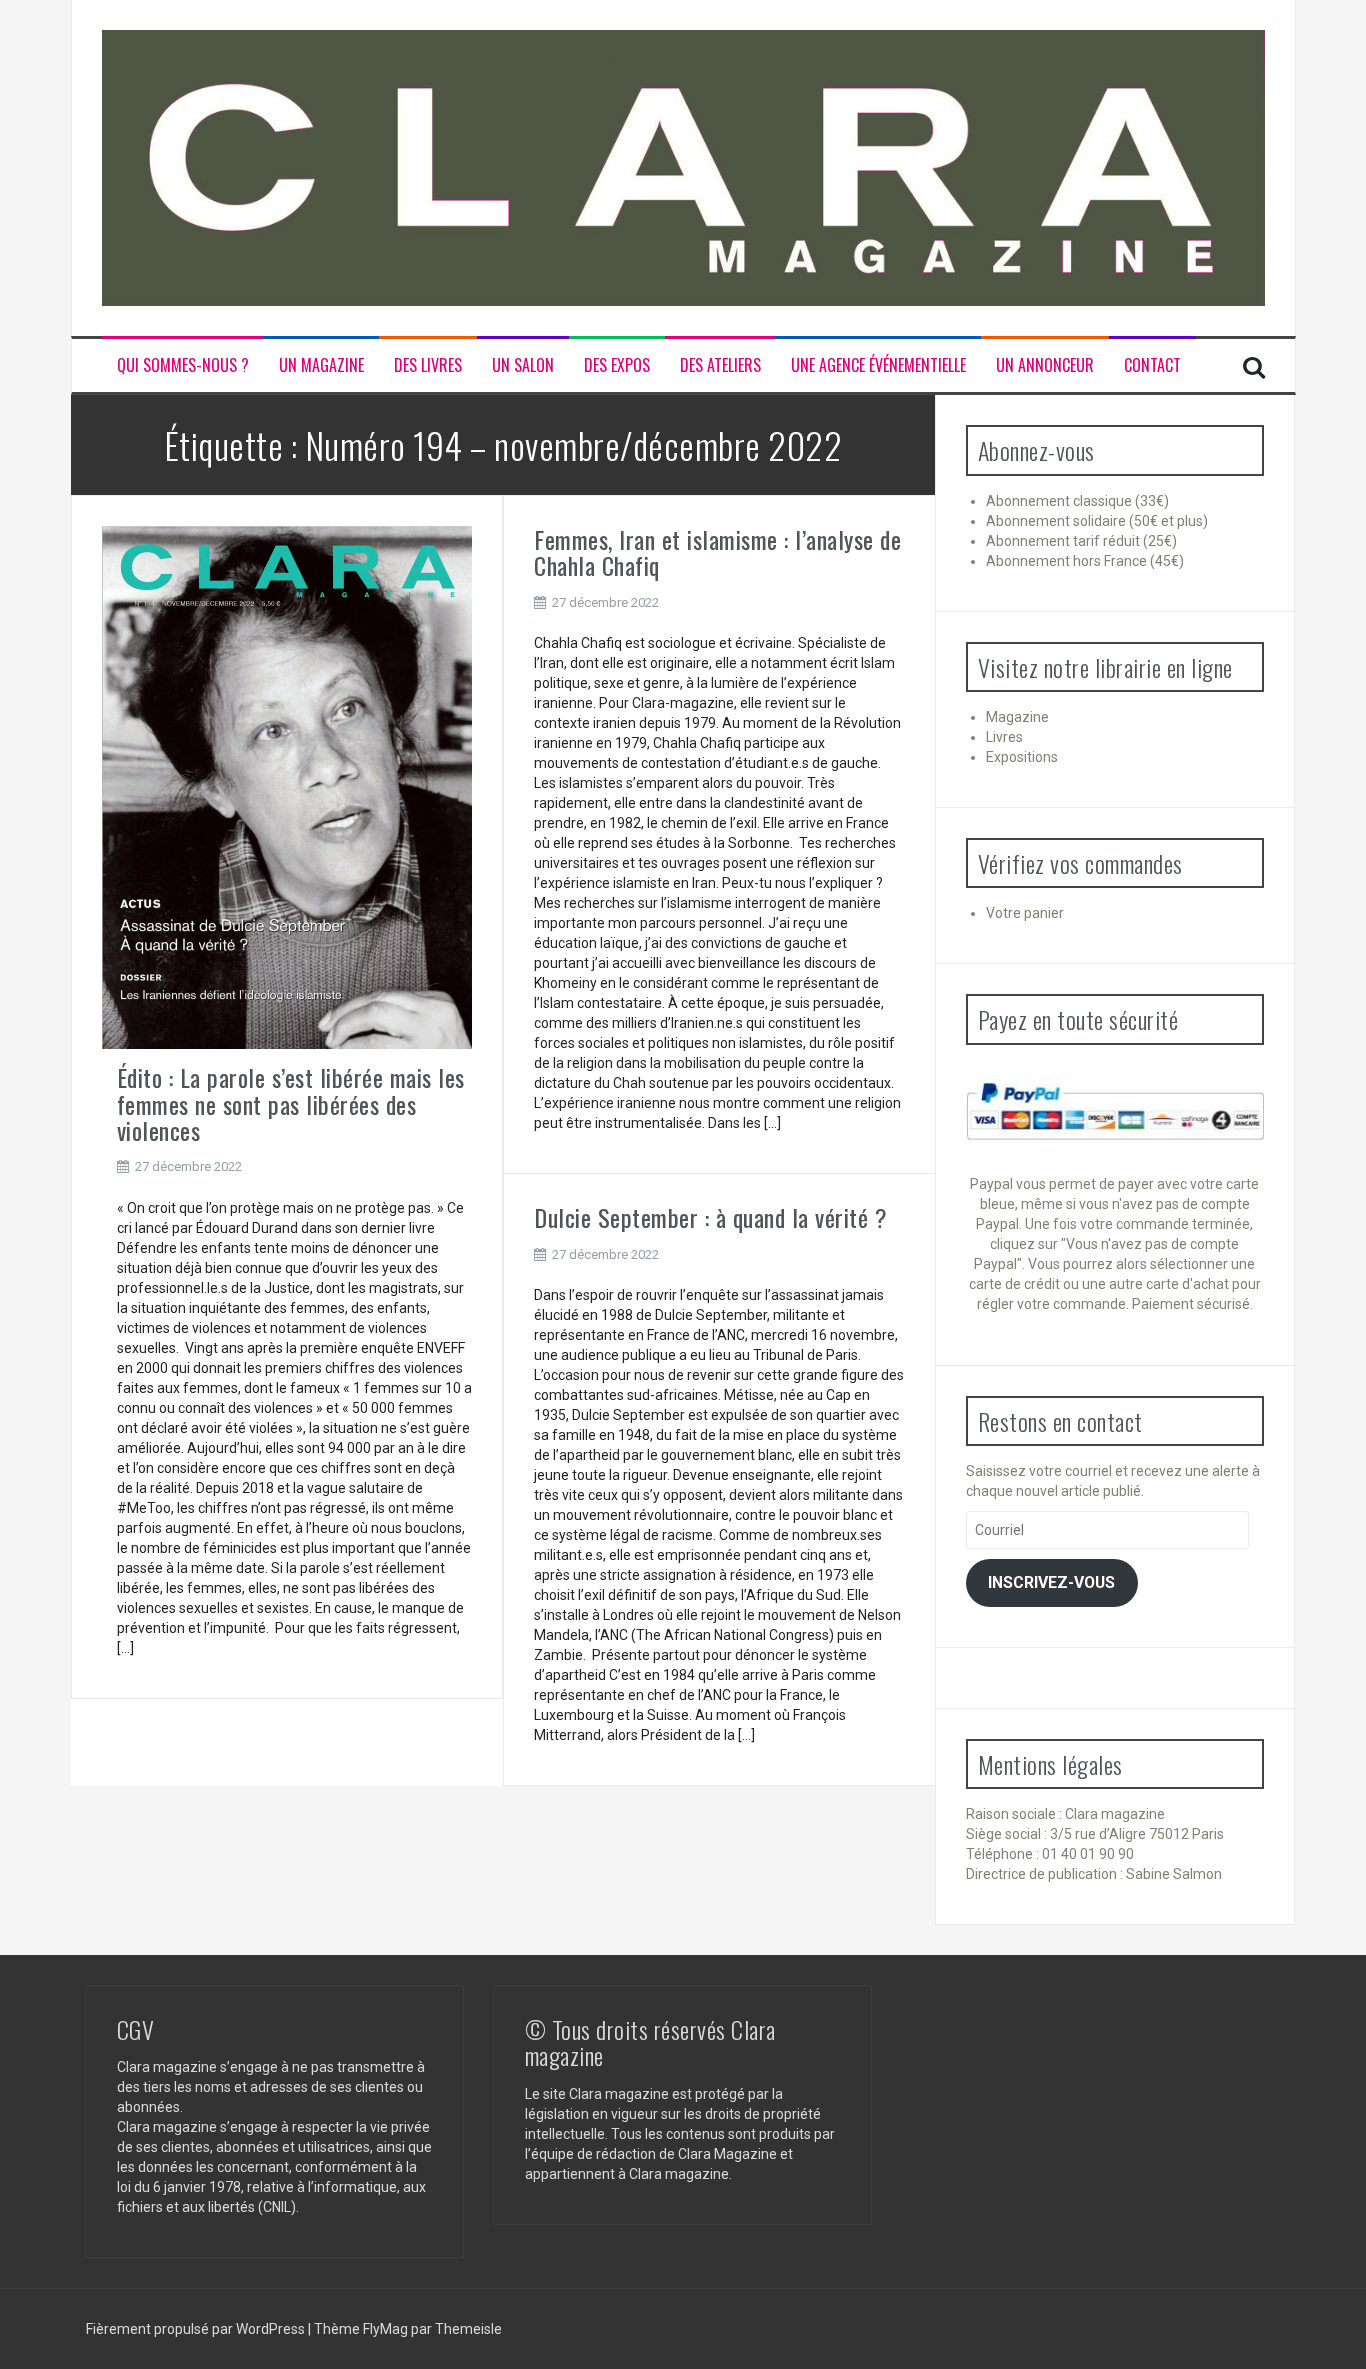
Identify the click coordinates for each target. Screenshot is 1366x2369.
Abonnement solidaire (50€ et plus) (1097, 521)
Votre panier (1025, 913)
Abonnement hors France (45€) (1085, 561)
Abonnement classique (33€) (1077, 501)
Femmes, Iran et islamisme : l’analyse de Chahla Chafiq (717, 552)
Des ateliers (720, 365)
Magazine (1017, 717)
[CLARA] (683, 167)
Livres (1004, 737)
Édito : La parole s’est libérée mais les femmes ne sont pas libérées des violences (291, 1103)
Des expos (617, 365)
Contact (1152, 365)
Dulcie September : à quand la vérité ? (710, 1217)
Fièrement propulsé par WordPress (197, 2329)
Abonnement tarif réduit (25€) (1081, 541)
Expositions (1022, 757)
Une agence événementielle (878, 365)
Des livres (428, 365)
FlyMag (385, 2329)
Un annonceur (1045, 365)
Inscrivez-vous (1051, 1582)
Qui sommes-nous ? (183, 365)
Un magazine (321, 365)
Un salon (523, 365)
